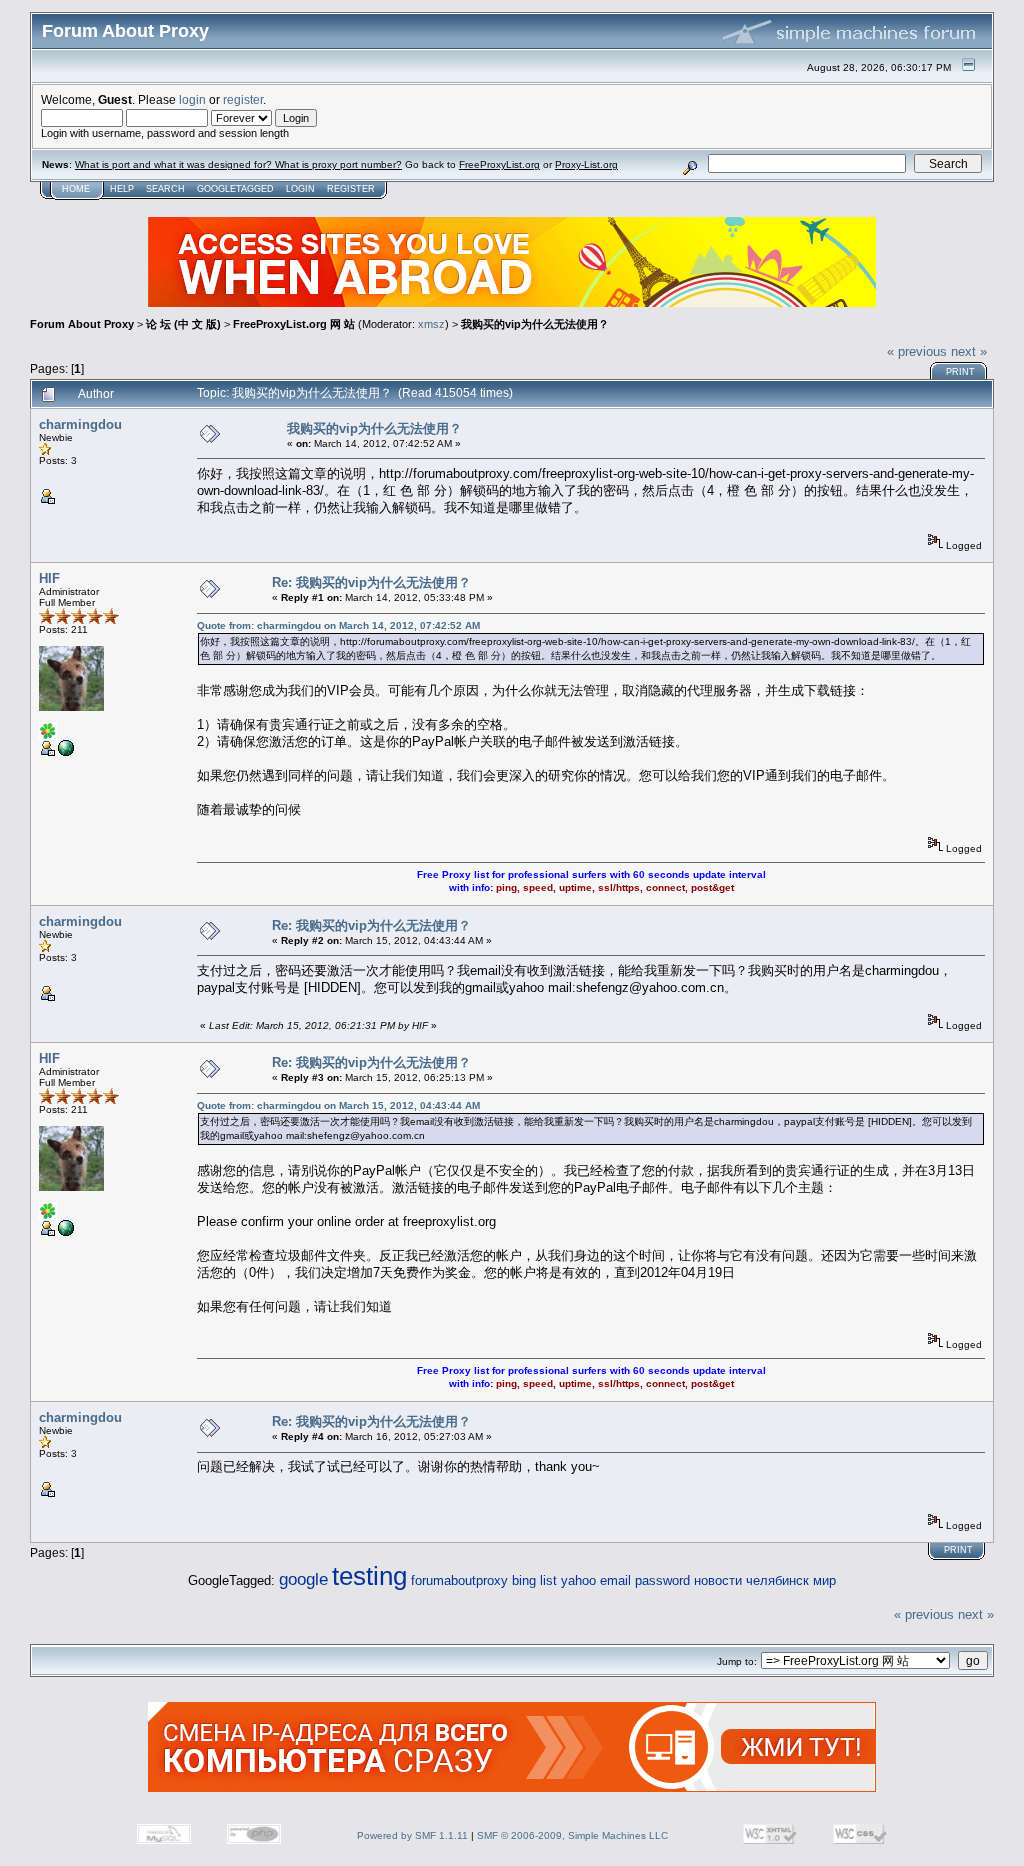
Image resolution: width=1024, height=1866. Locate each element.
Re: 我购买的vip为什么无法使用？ (371, 582)
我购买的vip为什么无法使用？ (535, 324)
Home (76, 189)
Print (960, 372)
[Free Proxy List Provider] (66, 752)
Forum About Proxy (82, 324)
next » (969, 351)
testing (369, 1576)
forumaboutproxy (459, 1580)
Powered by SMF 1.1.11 (412, 1835)
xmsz (431, 324)
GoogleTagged (235, 189)
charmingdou (80, 424)
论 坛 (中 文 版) (183, 324)
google (303, 1579)
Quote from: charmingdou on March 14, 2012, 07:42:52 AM (338, 625)
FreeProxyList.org (499, 164)
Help (122, 189)
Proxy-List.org (586, 164)
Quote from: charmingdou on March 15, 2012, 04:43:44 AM (338, 1105)
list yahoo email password (615, 1580)
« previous (917, 351)
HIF (49, 578)
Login (300, 189)
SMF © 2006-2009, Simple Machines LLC (572, 1835)
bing (524, 1580)
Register (351, 189)
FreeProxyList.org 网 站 (294, 324)
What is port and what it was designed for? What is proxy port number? (238, 164)
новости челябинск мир (765, 1580)
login (192, 99)
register (243, 99)
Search (165, 189)
